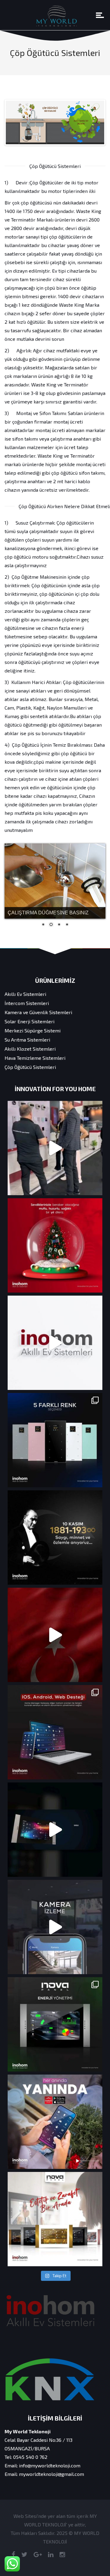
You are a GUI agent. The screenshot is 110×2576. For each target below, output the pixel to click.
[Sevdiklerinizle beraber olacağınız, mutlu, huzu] (55, 1245)
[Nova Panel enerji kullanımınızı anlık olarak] (55, 2024)
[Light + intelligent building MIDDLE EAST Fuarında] (55, 1148)
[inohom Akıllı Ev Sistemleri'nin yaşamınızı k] (55, 1927)
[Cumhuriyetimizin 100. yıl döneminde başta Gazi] (55, 1635)
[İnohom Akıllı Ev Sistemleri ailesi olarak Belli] (55, 1343)
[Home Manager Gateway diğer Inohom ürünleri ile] (55, 1732)
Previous (15, 122)
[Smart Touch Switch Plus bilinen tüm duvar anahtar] (55, 1440)
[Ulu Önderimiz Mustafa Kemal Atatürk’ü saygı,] (55, 1538)
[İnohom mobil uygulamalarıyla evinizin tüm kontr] (55, 2122)
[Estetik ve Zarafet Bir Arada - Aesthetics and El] (55, 2219)
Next (95, 122)
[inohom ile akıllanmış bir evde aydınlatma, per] (55, 1830)
